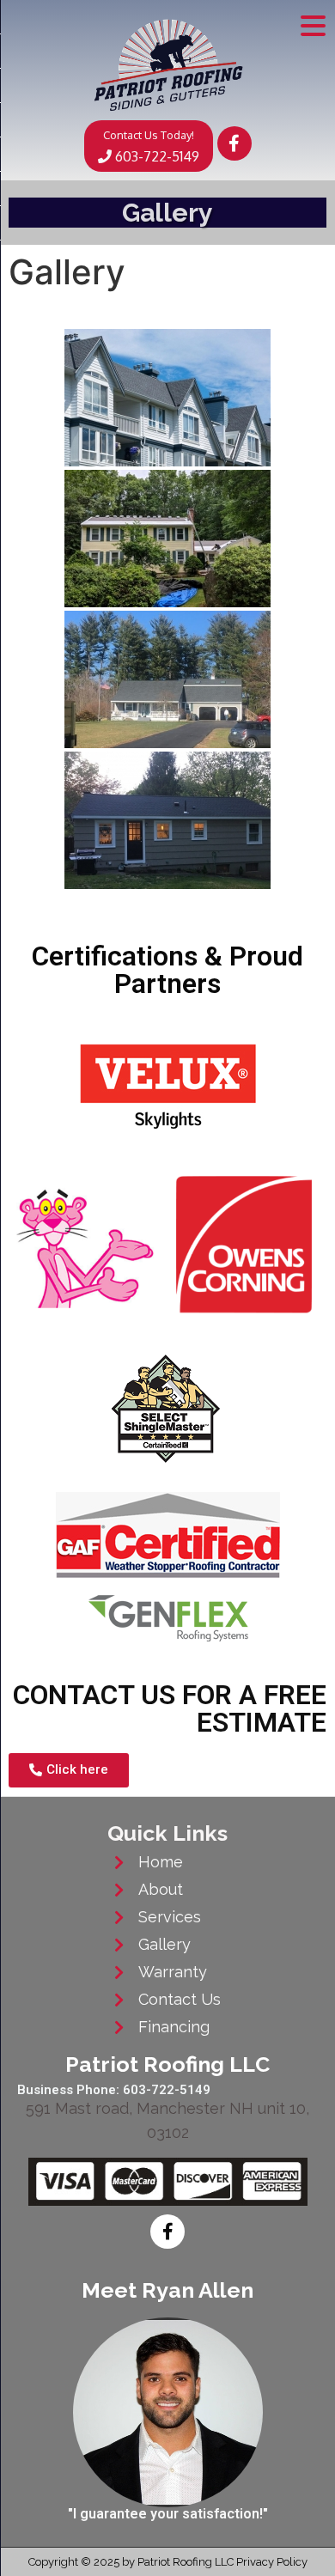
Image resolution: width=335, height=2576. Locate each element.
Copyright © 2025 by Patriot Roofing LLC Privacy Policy (168, 2562)
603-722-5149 (151, 146)
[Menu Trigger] (313, 24)
